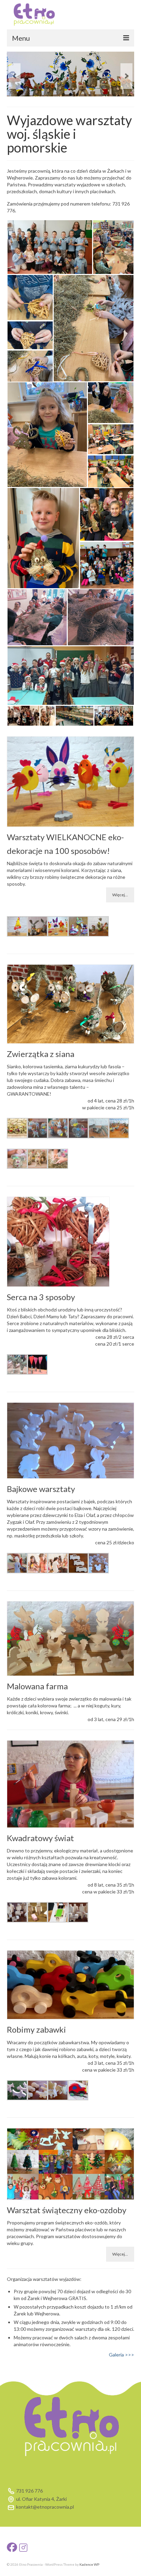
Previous (15, 76)
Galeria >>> (121, 2355)
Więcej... (120, 895)
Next (126, 76)
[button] (50, 247)
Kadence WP (89, 2564)
